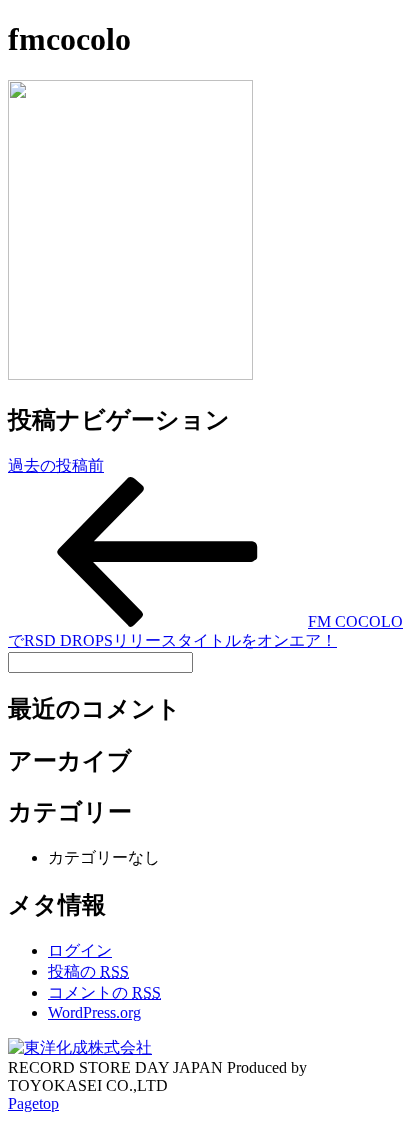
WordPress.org (94, 1012)
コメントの (104, 992)
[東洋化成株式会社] (80, 1047)
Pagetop (33, 1103)
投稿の (88, 971)
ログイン (80, 950)
